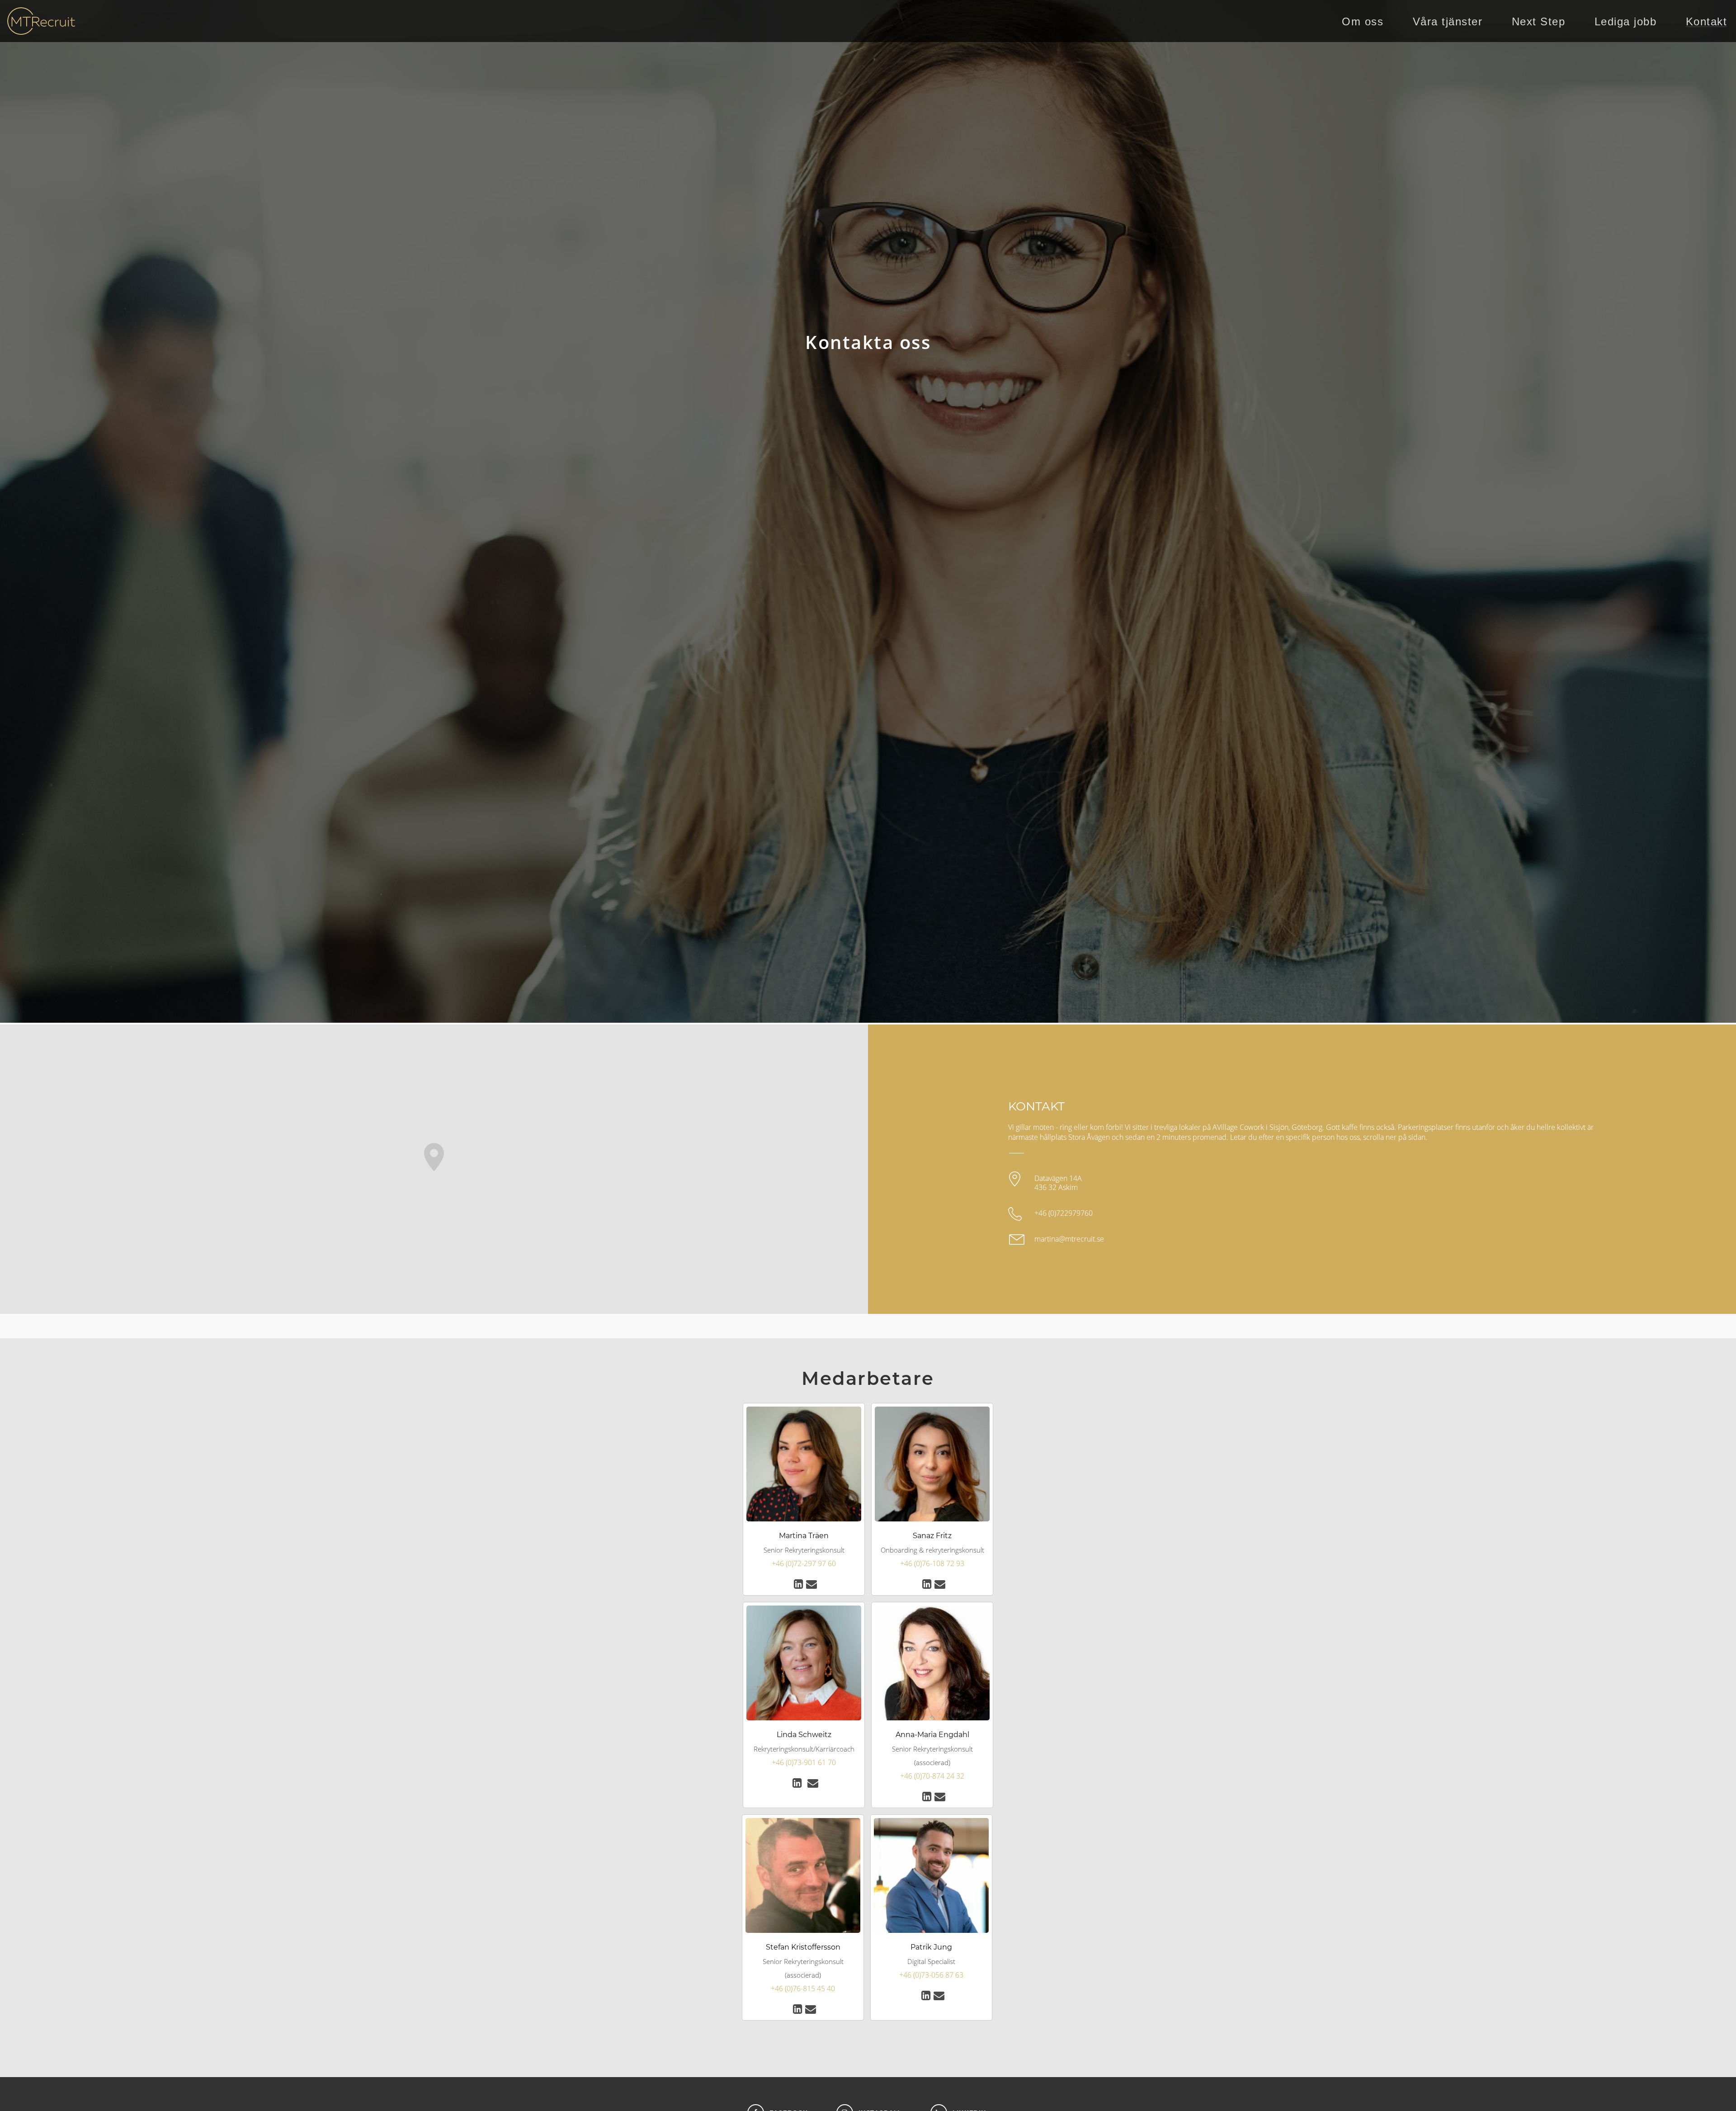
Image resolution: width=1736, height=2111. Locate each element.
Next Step (1539, 22)
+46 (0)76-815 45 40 (803, 1988)
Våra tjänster (1448, 22)
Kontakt (1707, 22)
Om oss (1363, 22)
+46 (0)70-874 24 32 (932, 1776)
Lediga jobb (1626, 22)
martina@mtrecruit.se (1069, 1239)
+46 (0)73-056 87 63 (931, 1975)
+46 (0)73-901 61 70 (804, 1762)
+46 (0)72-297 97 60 (804, 1563)
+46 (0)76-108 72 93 (932, 1563)
